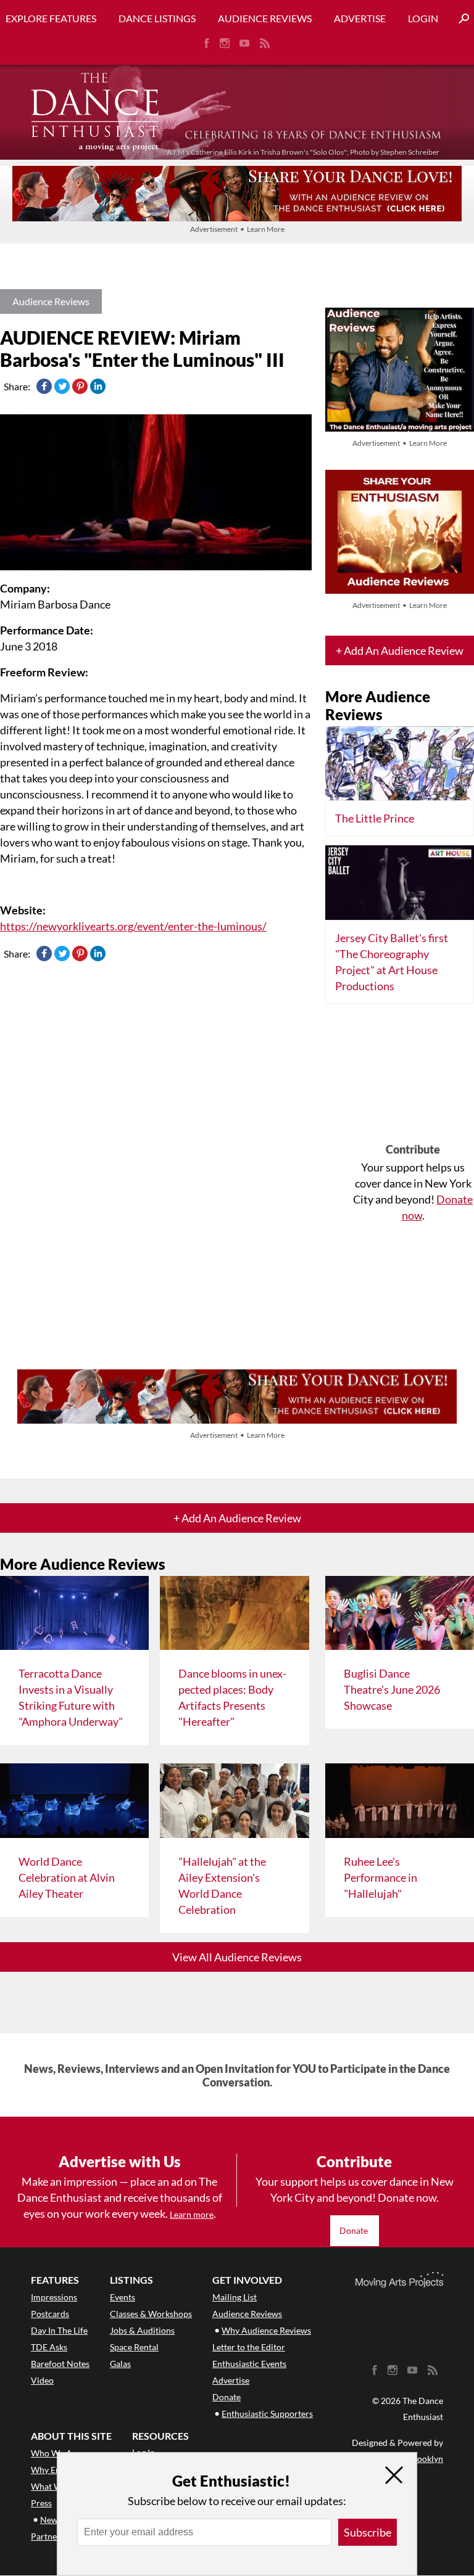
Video (42, 2380)
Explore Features (51, 18)
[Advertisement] (413, 1078)
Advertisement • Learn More (237, 229)
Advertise (360, 18)
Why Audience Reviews (266, 2330)
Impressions (54, 2297)
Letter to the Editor (249, 2347)
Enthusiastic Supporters (267, 2414)
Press (41, 2503)
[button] (459, 19)
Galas (120, 2364)
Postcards (50, 2314)
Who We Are (56, 2453)
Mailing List (235, 2297)
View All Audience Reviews (237, 1957)
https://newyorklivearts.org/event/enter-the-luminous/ (133, 926)
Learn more (192, 2214)
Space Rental (134, 2347)
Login (423, 18)
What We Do (56, 2486)
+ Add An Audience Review (400, 650)
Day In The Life (59, 2330)
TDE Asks (49, 2347)
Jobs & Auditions (142, 2330)
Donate (355, 2230)
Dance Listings (157, 18)
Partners (48, 2536)
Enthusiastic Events (249, 2364)
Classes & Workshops (151, 2314)
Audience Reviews (265, 18)
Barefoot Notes (60, 2364)
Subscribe (368, 2532)
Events (123, 2297)
